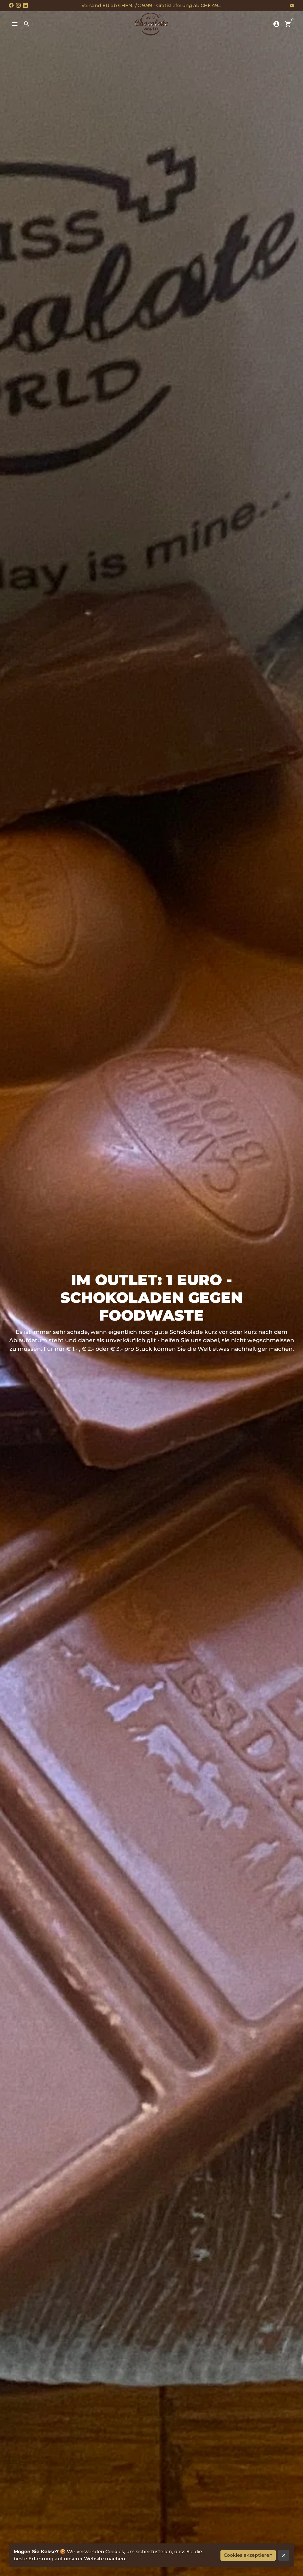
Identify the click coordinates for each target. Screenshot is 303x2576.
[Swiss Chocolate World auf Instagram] (18, 5)
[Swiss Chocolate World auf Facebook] (11, 5)
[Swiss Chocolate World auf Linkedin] (25, 5)
